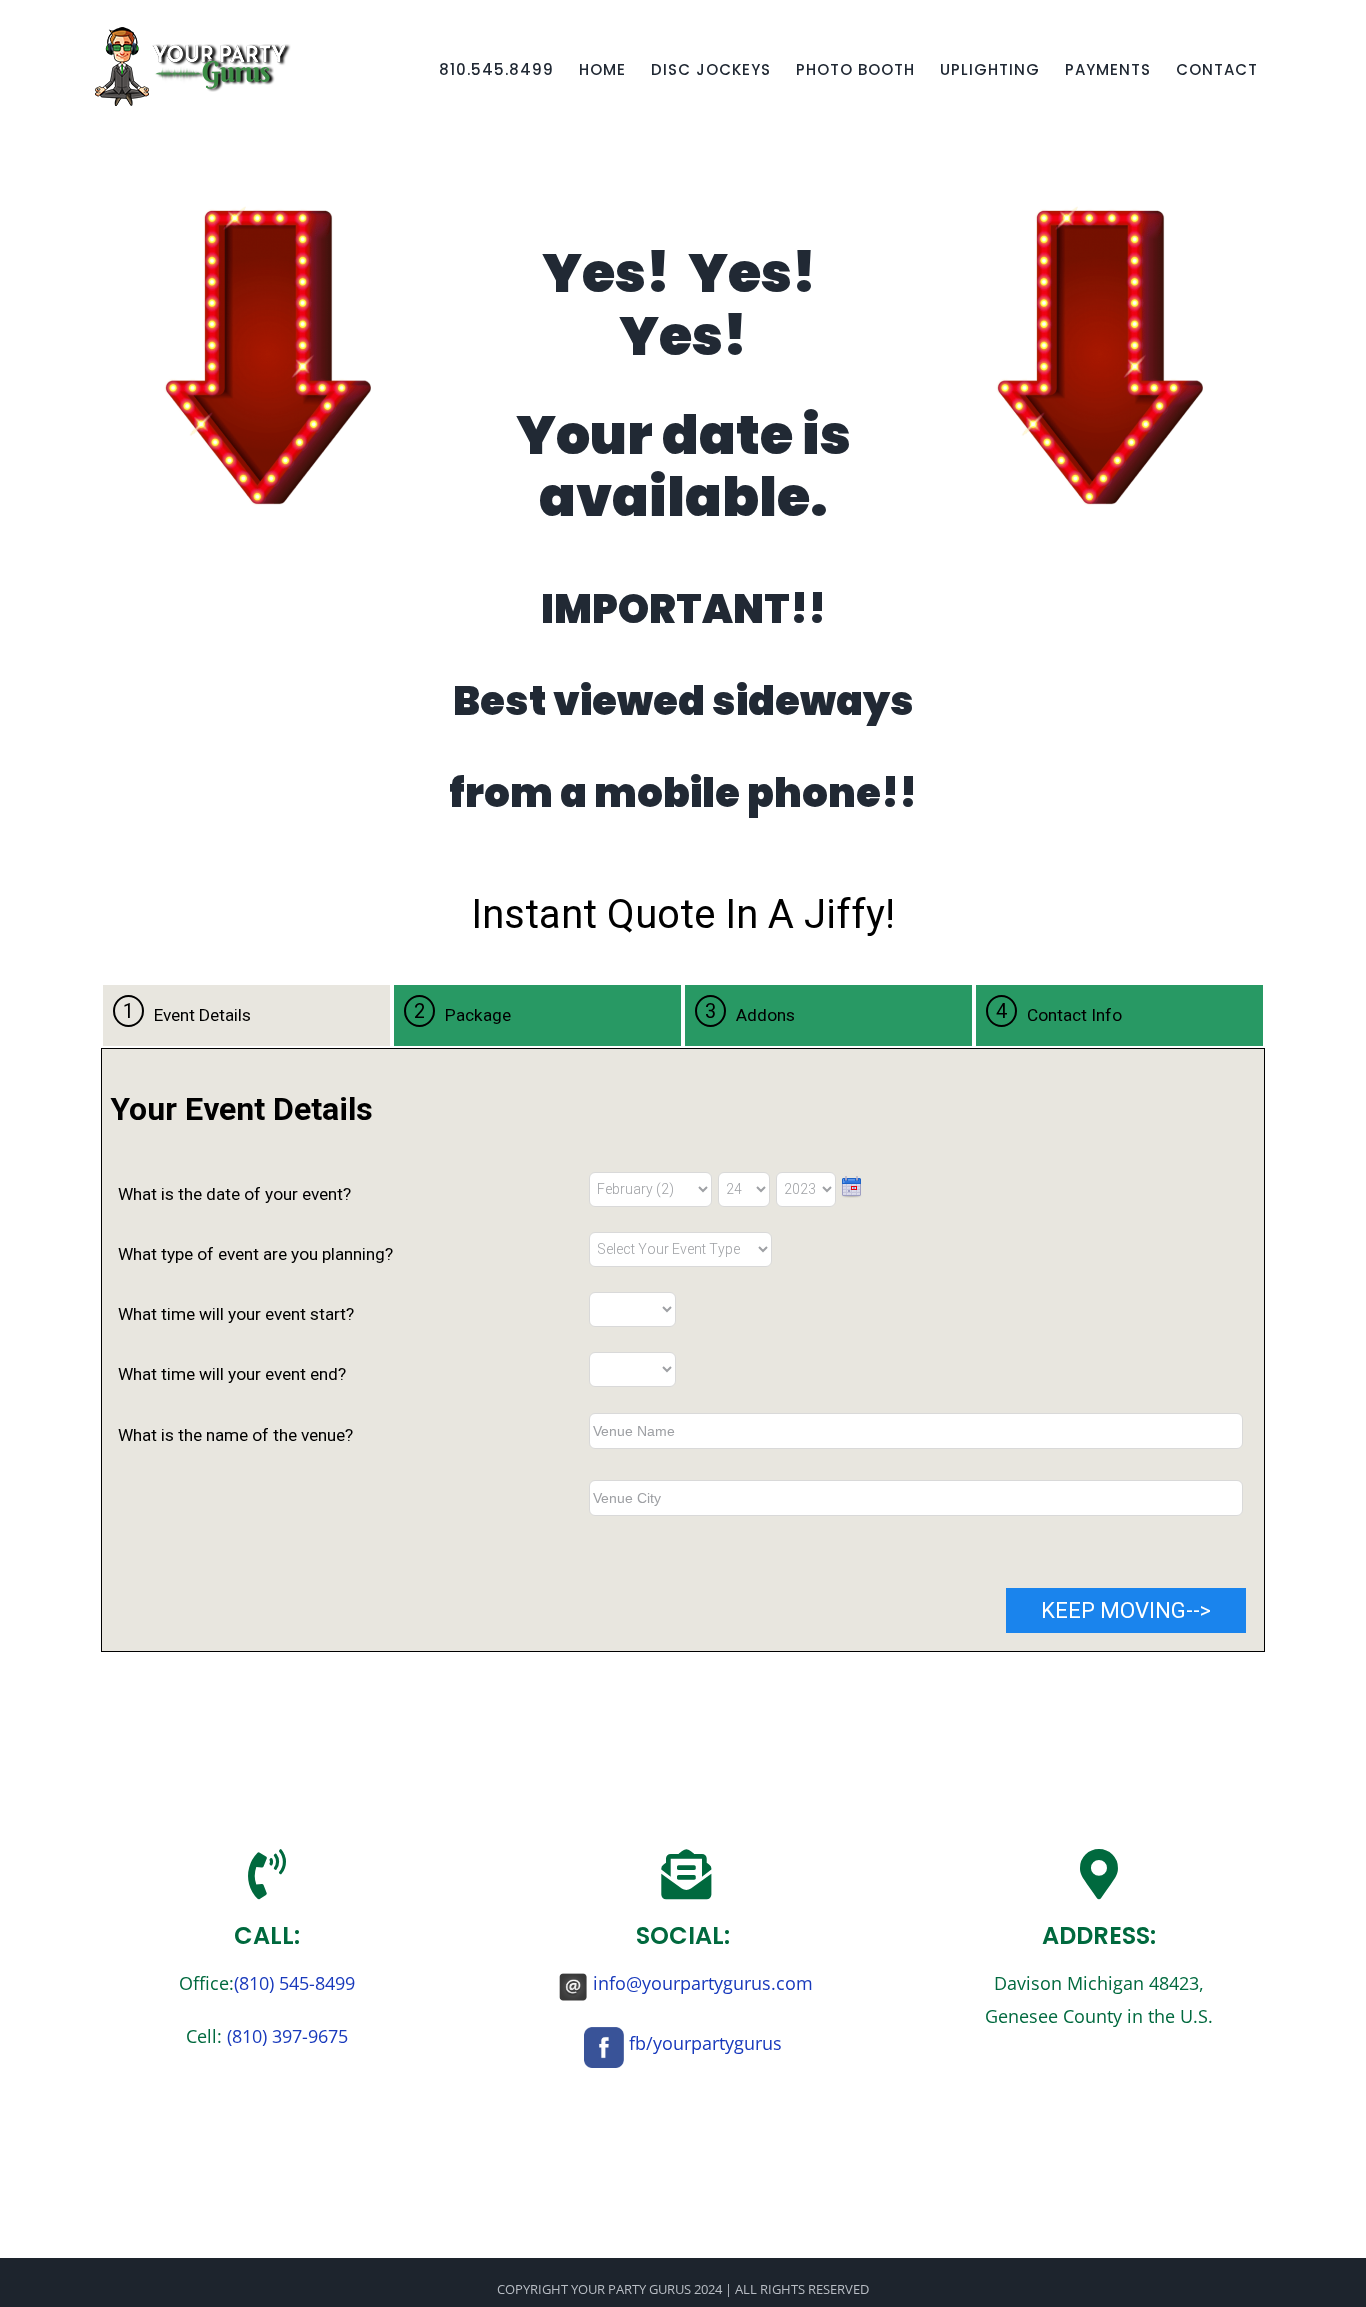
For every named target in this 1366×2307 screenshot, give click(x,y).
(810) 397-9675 (287, 2036)
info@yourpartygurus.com (703, 1983)
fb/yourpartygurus (705, 2043)
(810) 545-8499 (294, 1983)
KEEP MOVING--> (1126, 1610)
